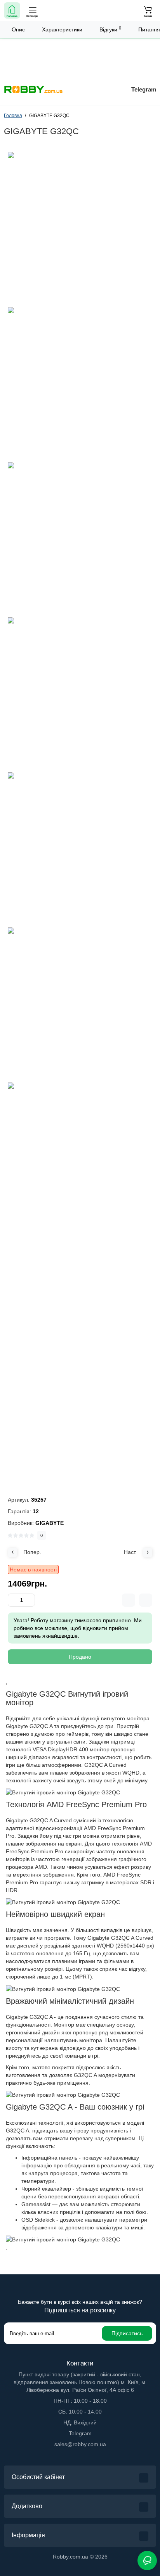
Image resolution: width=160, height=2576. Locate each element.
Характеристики (62, 29)
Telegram (144, 89)
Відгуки (110, 29)
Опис (18, 29)
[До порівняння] (129, 1600)
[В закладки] (146, 1600)
